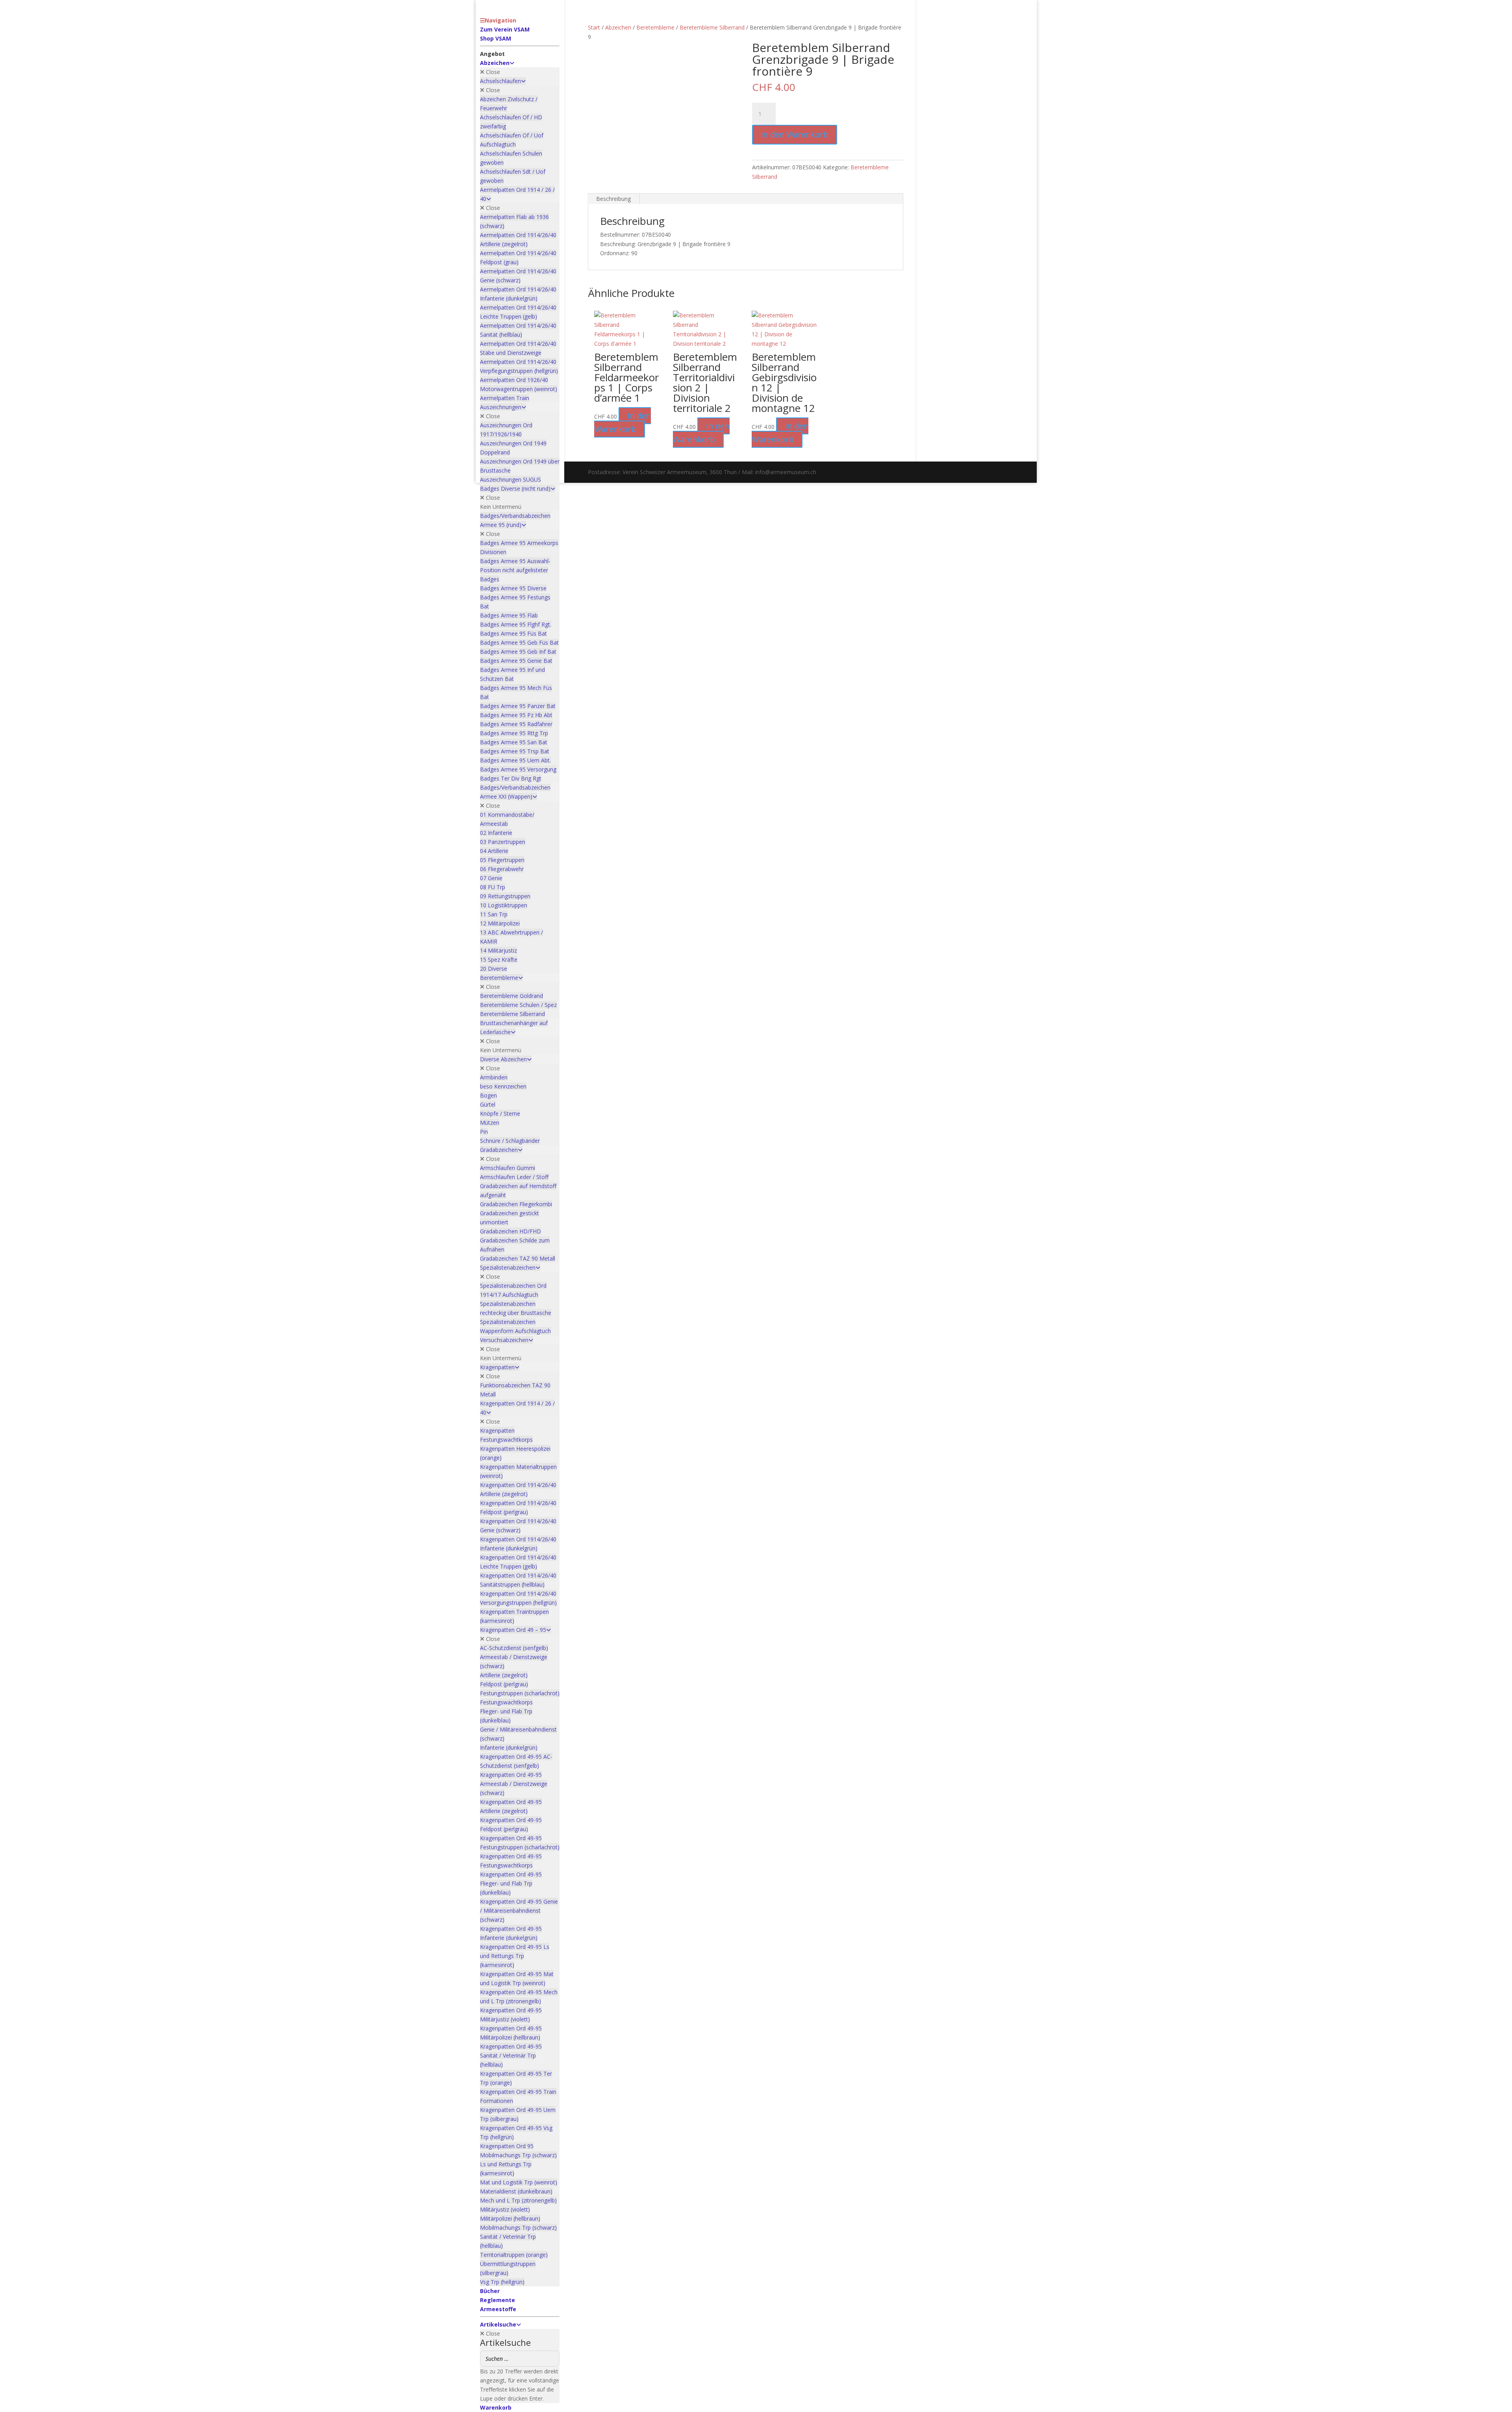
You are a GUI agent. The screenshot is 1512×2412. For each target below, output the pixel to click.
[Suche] (551, 2359)
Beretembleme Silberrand (712, 27)
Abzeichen (618, 27)
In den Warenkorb (795, 134)
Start (594, 27)
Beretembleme (655, 27)
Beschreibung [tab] (613, 199)
